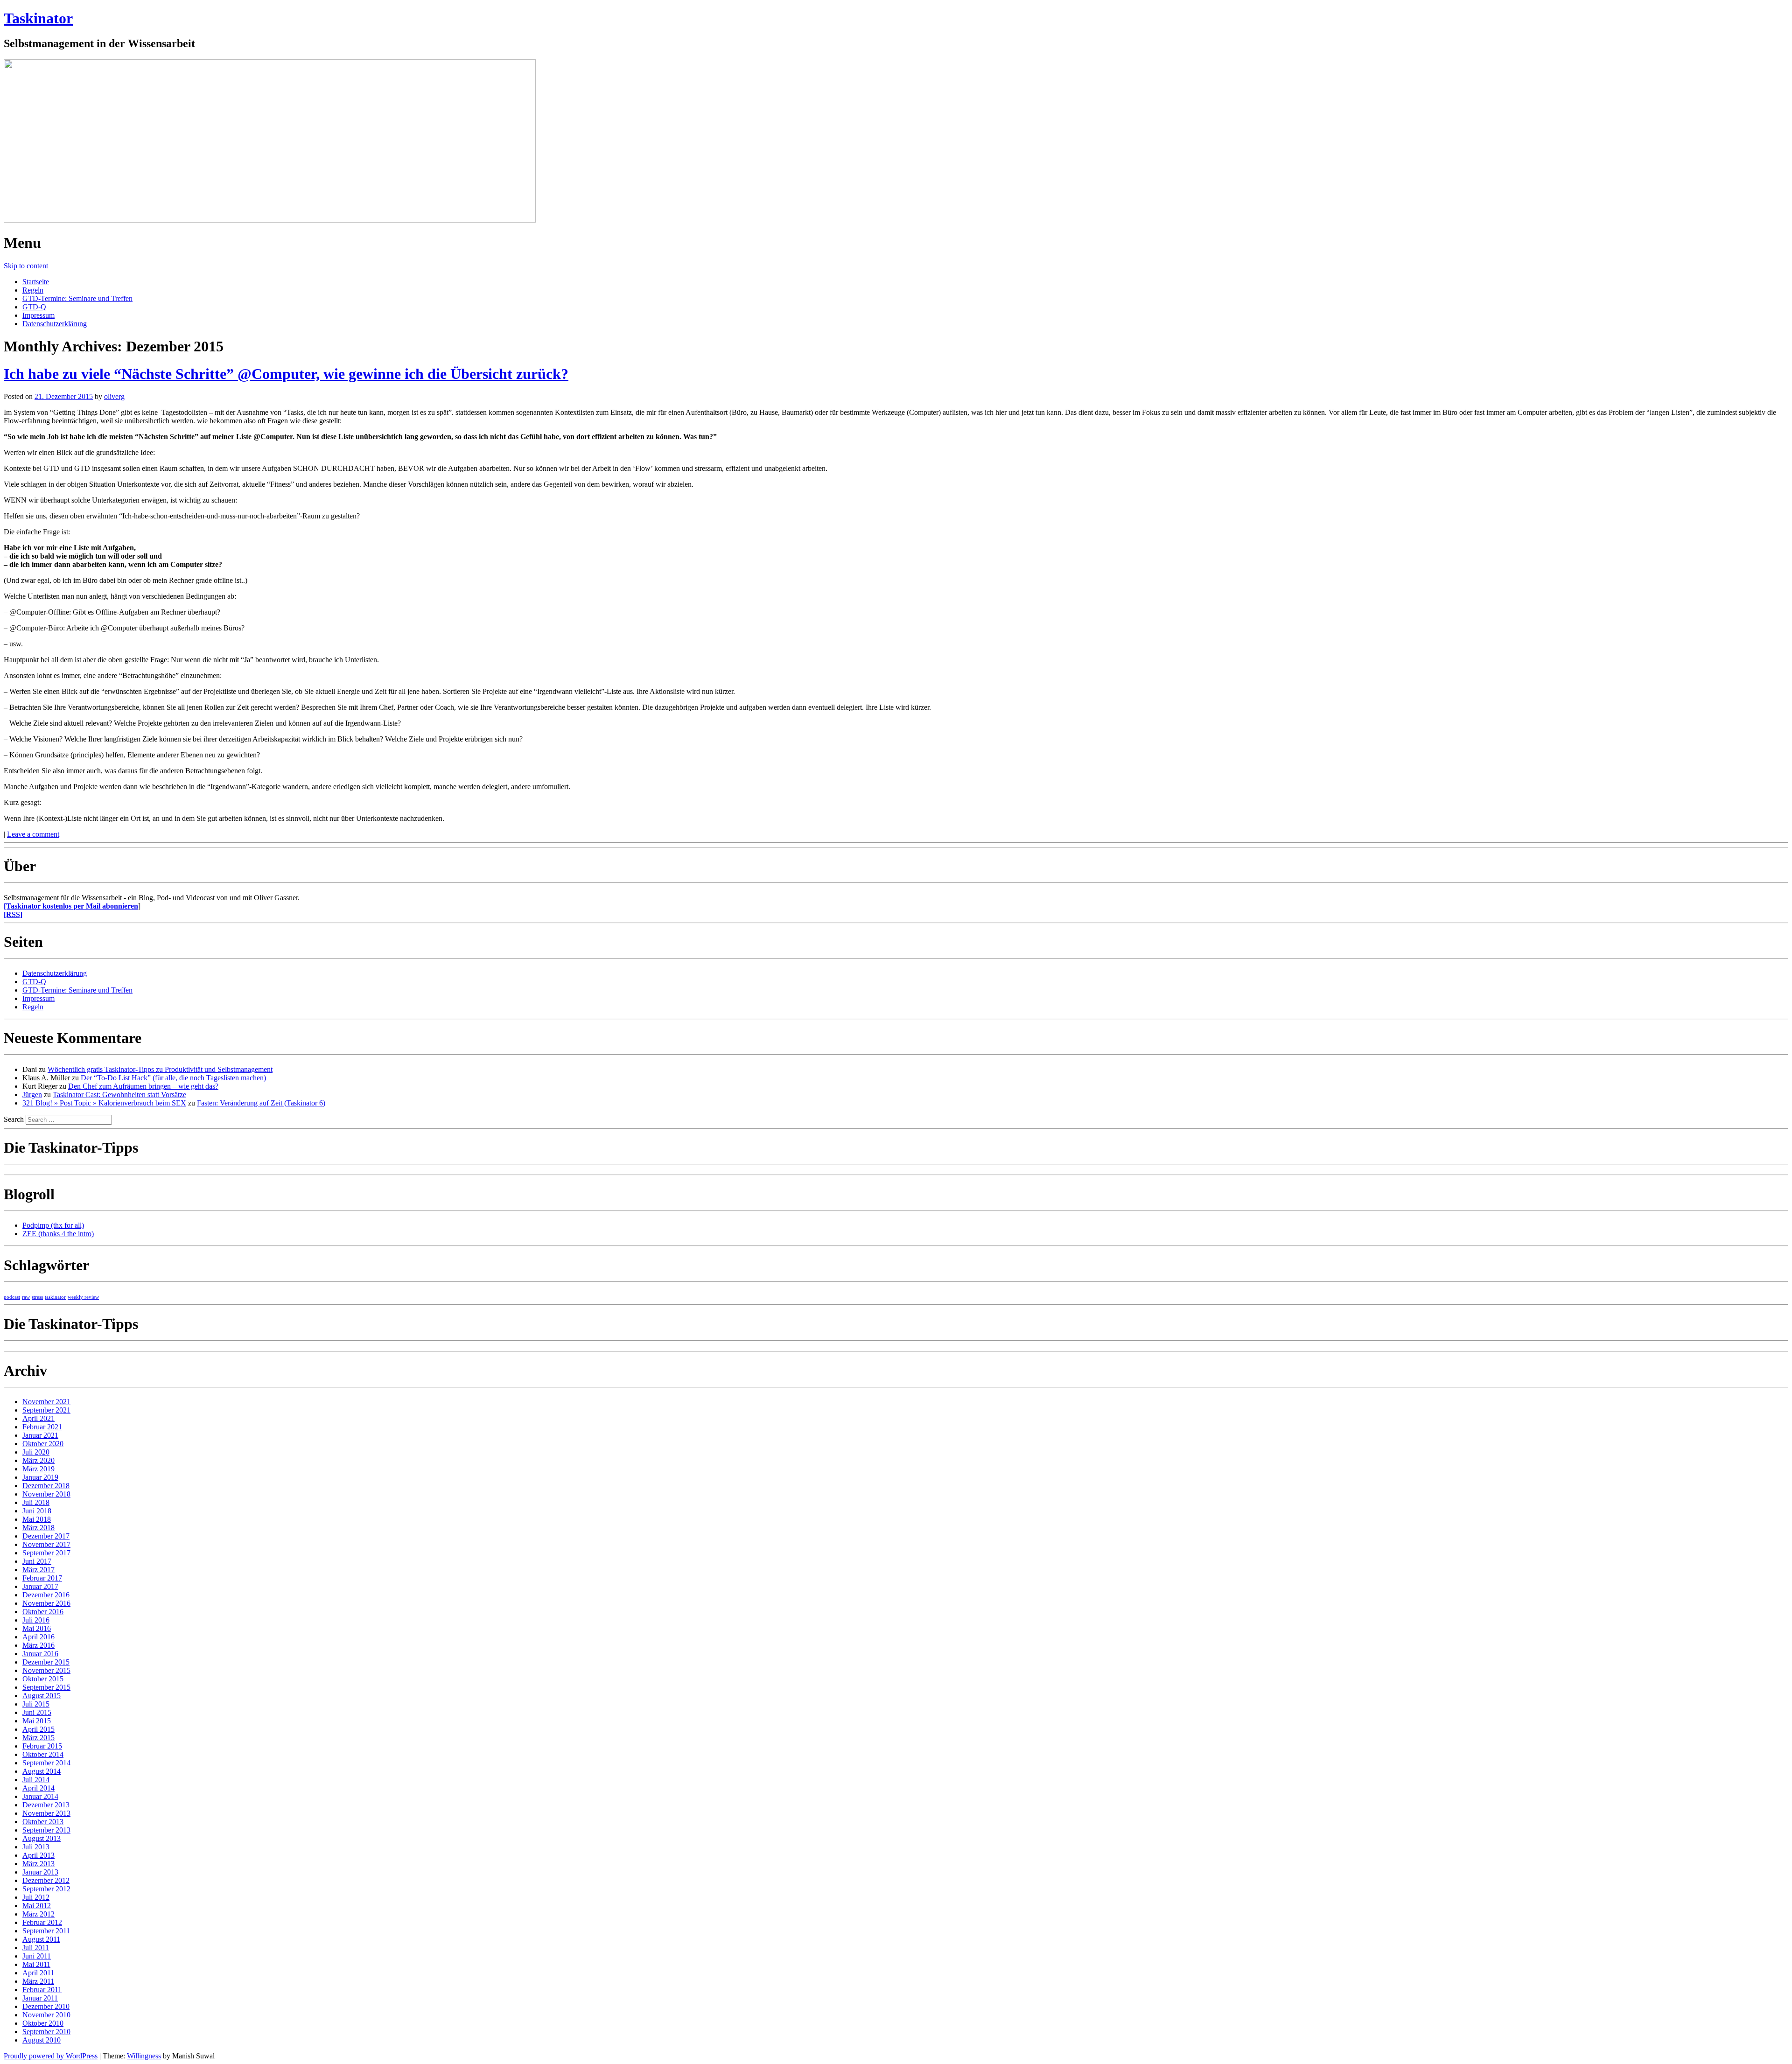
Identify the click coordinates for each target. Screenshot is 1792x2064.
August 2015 (42, 1696)
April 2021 (38, 1418)
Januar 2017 (40, 1586)
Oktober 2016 (43, 1612)
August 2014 (42, 1771)
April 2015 (38, 1729)
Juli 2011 (36, 1948)
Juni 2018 (37, 1511)
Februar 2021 (42, 1427)
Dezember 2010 (46, 2006)
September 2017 (46, 1553)
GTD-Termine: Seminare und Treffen (77, 298)
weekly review (83, 1297)
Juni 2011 (37, 1956)
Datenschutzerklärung (55, 324)
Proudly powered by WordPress (51, 2056)
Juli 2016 (36, 1620)
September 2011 (46, 1931)
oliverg (114, 396)
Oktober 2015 (43, 1679)
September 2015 (46, 1687)
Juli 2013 (36, 1847)
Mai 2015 (37, 1721)
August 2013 (42, 1838)
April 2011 (38, 1973)
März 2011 (38, 1981)
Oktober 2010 (43, 2023)
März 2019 (38, 1469)
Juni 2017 (37, 1561)
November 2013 (46, 1813)
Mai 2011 (36, 1964)
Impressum (38, 315)
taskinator (55, 1297)
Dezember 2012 (46, 1880)
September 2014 (46, 1763)
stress (37, 1297)
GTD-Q (34, 307)
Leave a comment (33, 834)
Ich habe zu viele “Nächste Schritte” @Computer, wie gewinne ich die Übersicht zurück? (286, 374)
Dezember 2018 (46, 1486)
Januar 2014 (40, 1796)
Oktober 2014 (43, 1754)
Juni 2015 (37, 1712)
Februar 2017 (42, 1578)
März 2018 (38, 1528)
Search (14, 1119)
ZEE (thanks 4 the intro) (58, 1234)
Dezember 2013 (46, 1805)
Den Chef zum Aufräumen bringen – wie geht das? (143, 1086)
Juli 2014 (36, 1780)
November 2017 (46, 1544)
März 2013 (38, 1864)
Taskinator (38, 18)
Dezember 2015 (46, 1662)
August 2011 (41, 1939)
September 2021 (46, 1410)
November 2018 (46, 1494)
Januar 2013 (40, 1872)
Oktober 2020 (43, 1444)
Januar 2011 (40, 1998)
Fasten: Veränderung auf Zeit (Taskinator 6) (261, 1103)
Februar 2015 (42, 1746)
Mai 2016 (37, 1628)
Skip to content (26, 266)
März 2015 (38, 1738)
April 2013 (38, 1855)
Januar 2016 (40, 1654)
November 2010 (46, 2015)
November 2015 (46, 1670)
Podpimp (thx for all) (53, 1225)
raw (26, 1297)
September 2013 (46, 1830)
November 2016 (46, 1603)
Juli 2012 (36, 1897)
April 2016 (38, 1637)
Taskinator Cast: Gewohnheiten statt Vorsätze (119, 1095)
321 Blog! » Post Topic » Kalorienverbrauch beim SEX (104, 1103)
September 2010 (46, 2032)
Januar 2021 (40, 1435)
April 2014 (38, 1788)
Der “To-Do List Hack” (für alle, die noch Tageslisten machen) (173, 1078)
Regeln (33, 290)
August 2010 (42, 2040)
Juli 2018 (36, 1502)
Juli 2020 (36, 1452)
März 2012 (38, 1914)
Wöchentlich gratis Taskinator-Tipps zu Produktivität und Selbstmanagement (160, 1069)
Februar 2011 (42, 1990)
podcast (12, 1297)
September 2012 (46, 1889)
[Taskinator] (270, 220)
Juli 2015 (36, 1704)
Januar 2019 (40, 1477)
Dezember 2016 (46, 1595)
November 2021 (46, 1402)
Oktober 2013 (43, 1822)
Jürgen (32, 1095)
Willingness (144, 2056)
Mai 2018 (37, 1519)
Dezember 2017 (46, 1536)
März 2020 (38, 1460)
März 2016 (38, 1645)
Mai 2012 (37, 1906)
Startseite (36, 282)
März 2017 (38, 1570)
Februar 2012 (42, 1922)
